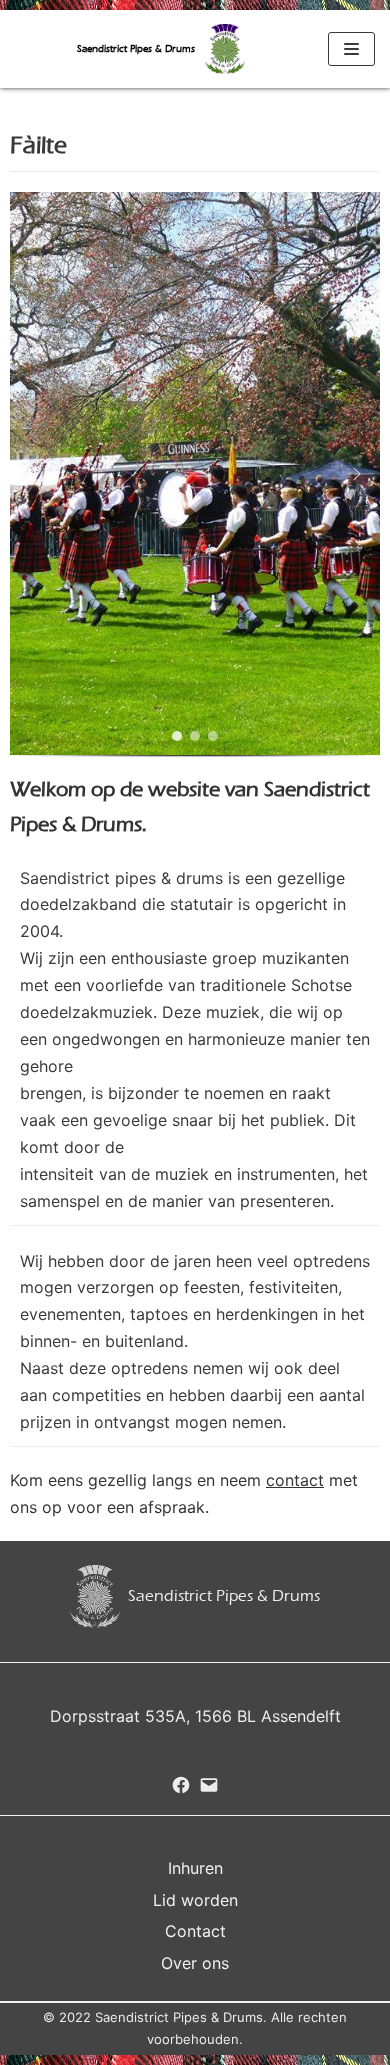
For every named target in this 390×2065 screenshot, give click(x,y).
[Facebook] (181, 1785)
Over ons (195, 1963)
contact (295, 1480)
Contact (195, 1931)
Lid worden (195, 1900)
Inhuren (195, 1868)
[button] (33, 474)
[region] (195, 482)
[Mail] (209, 1785)
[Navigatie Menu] (351, 49)
